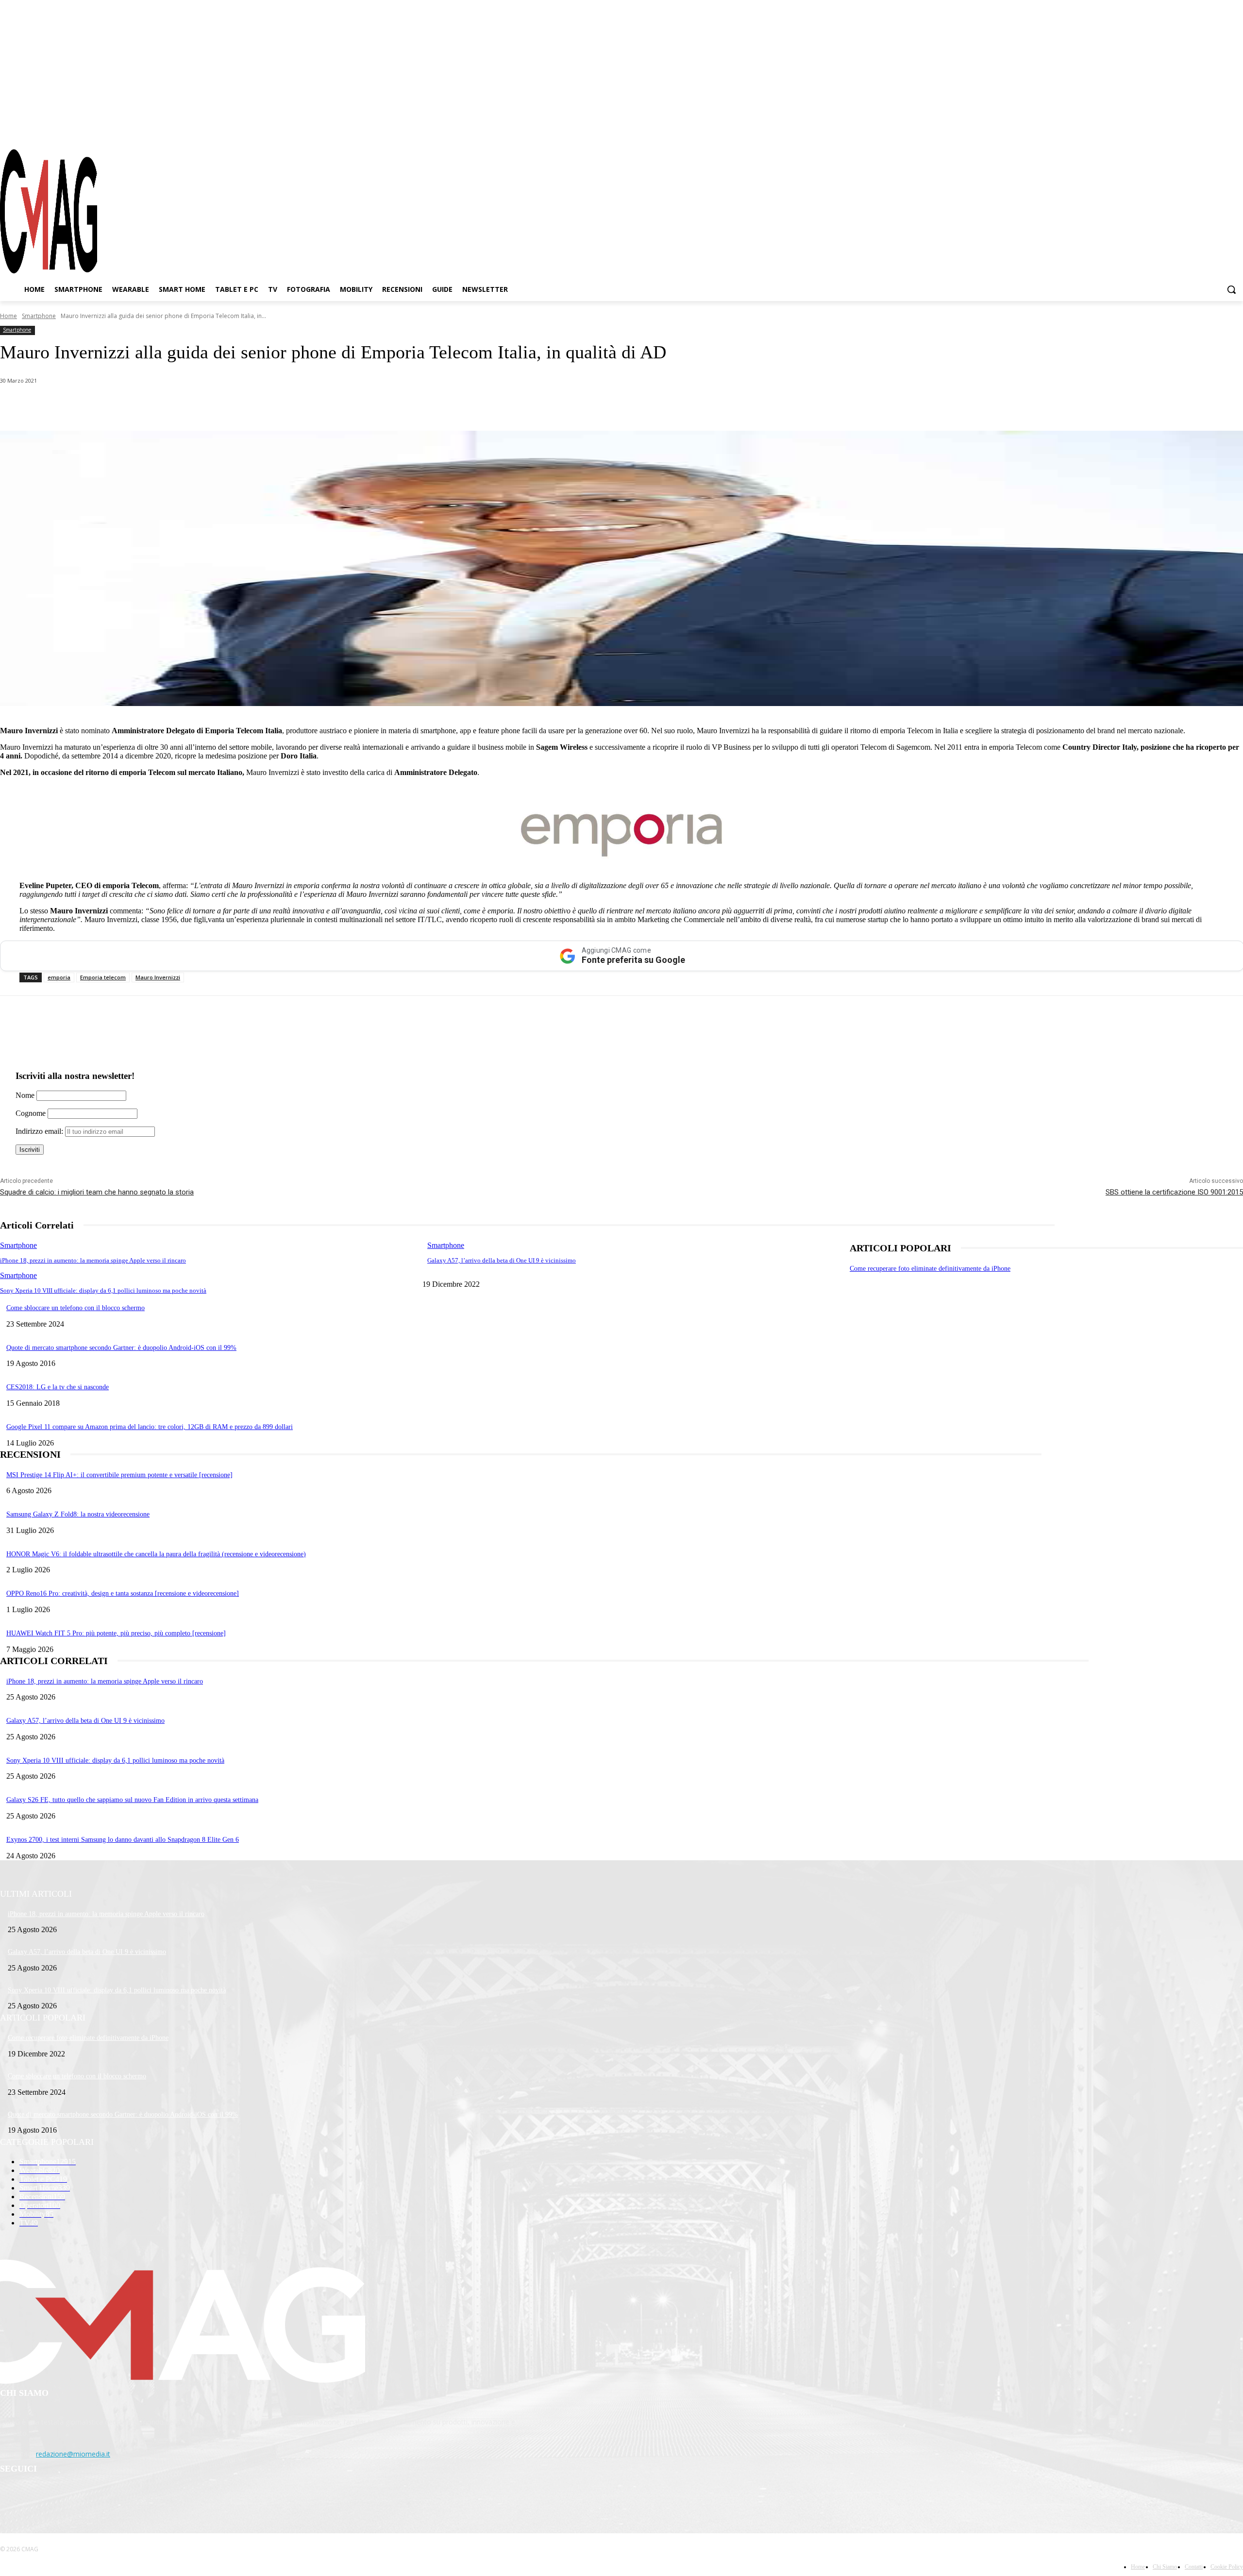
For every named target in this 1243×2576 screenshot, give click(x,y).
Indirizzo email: (40, 1131)
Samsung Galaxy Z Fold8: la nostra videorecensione (78, 1514)
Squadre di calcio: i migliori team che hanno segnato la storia (97, 1192)
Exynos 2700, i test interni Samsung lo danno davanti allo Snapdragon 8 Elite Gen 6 (123, 1840)
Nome (25, 1095)
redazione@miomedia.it (73, 2454)
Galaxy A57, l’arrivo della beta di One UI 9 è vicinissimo (502, 1260)
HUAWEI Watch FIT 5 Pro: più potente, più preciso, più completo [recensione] (116, 1633)
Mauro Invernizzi (158, 977)
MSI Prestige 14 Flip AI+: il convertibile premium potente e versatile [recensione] (119, 1475)
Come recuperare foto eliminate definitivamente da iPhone (930, 1269)
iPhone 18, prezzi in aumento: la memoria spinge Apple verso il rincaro (93, 1260)
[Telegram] (1218, 131)
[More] (273, 406)
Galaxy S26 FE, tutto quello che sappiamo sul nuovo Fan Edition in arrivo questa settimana (132, 1800)
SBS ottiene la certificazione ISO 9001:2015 (1174, 1192)
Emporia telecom (103, 977)
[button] (1231, 289)
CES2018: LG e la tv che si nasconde (58, 1387)
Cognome (31, 1113)
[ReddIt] (204, 406)
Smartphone (39, 316)
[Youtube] (1236, 131)
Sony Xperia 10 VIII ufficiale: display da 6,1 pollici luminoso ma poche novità (103, 1290)
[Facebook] (1184, 131)
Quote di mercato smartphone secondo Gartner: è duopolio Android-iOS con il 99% (121, 1348)
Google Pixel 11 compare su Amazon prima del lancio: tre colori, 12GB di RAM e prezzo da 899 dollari (150, 1427)
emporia (59, 977)
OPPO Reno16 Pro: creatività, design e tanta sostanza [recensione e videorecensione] (123, 1593)
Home (8, 316)
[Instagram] (1201, 131)
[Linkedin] (169, 406)
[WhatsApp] (99, 406)
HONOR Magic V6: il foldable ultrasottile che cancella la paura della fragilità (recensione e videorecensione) (156, 1554)
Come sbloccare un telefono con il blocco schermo (76, 1308)
